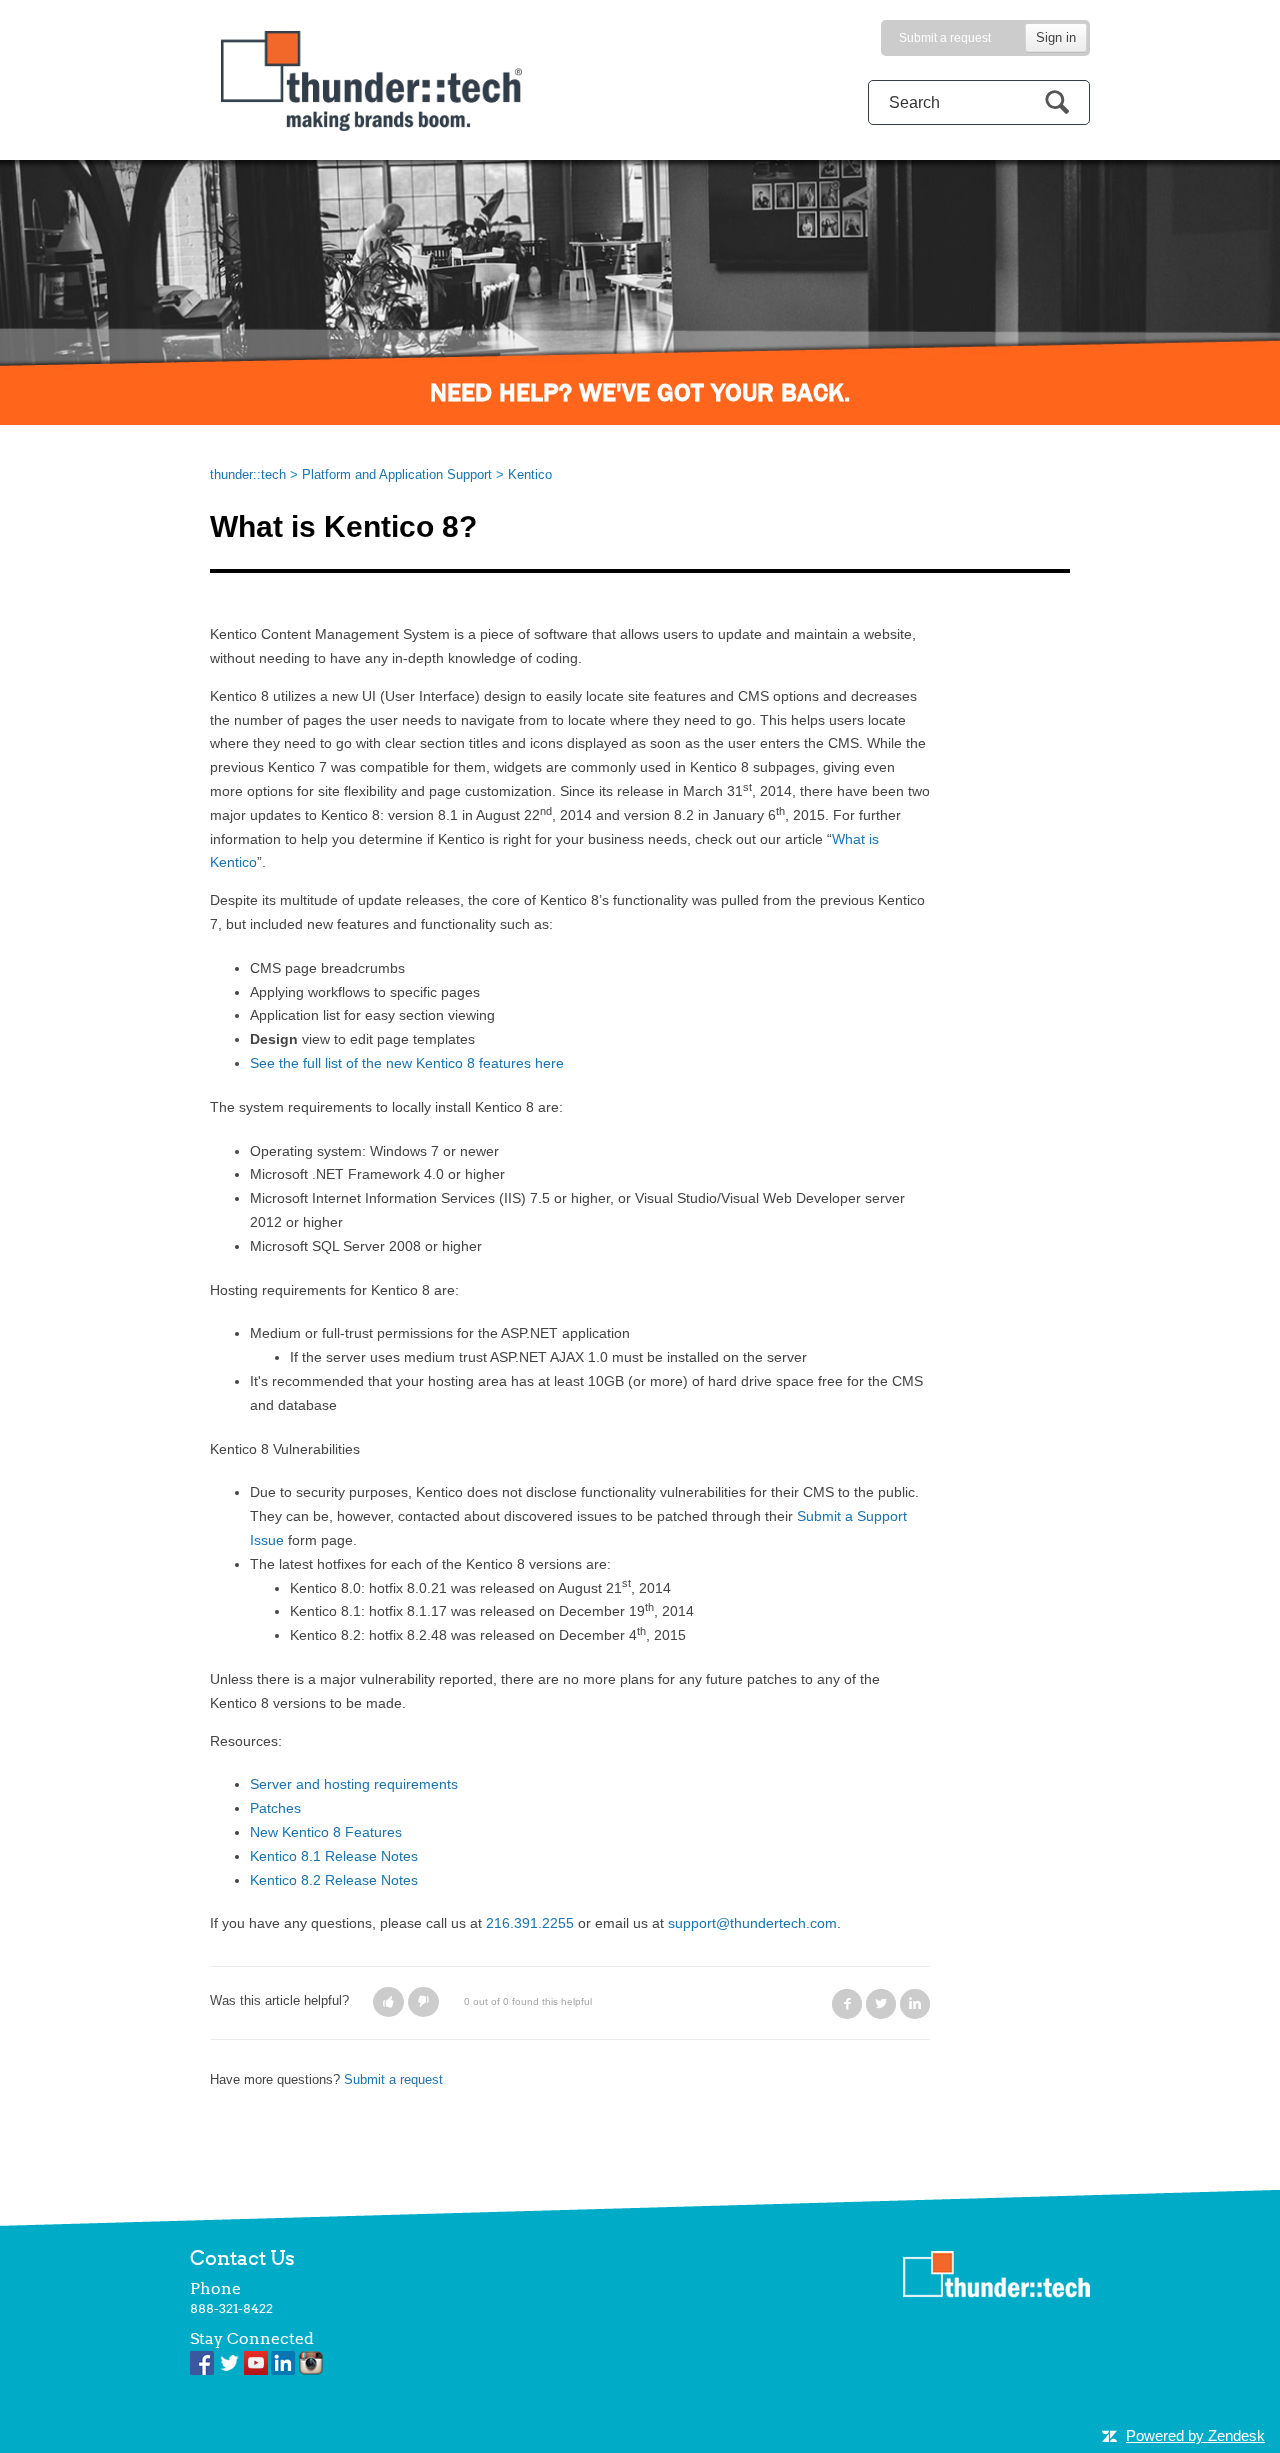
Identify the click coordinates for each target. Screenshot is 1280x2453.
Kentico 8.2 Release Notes (334, 1880)
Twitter (881, 2004)
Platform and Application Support (397, 474)
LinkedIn (915, 2004)
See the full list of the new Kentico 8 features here (407, 1063)
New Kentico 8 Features (326, 1832)
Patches (275, 1808)
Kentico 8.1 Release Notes (334, 1856)
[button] (388, 2002)
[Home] (371, 79)
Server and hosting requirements (354, 1784)
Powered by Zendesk (1195, 2435)
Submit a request (945, 38)
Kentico (530, 474)
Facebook (847, 2004)
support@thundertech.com (752, 1923)
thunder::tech (248, 474)
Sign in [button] (1056, 37)
